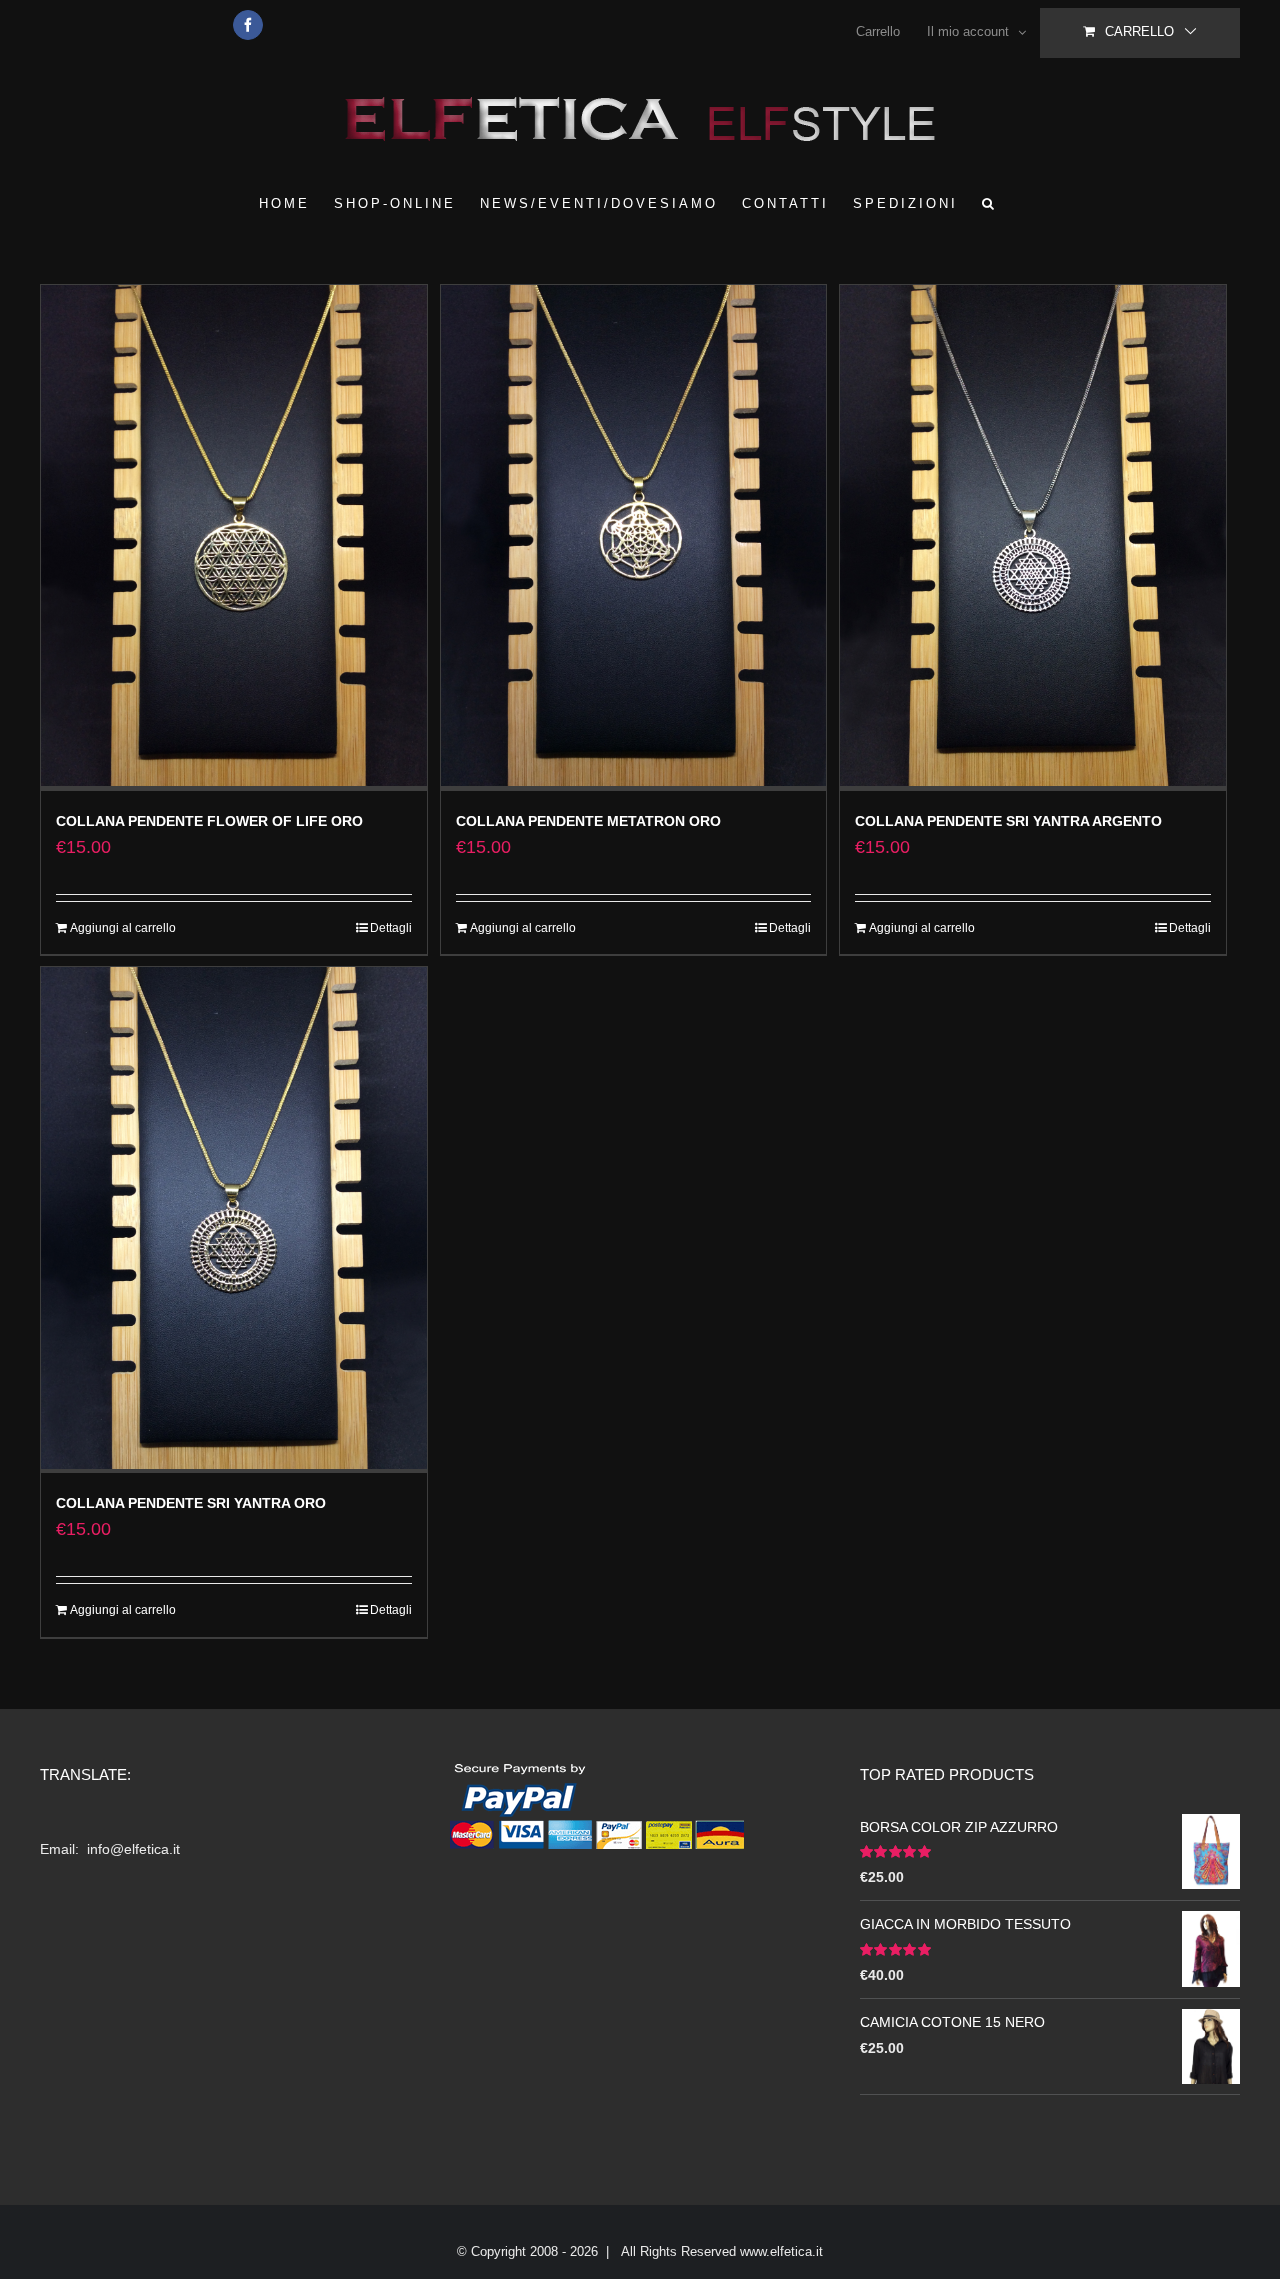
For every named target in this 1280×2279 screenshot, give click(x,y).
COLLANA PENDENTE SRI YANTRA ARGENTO (1008, 821)
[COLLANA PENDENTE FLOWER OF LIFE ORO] (234, 538)
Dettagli (391, 928)
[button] (989, 203)
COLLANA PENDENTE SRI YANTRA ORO (191, 1503)
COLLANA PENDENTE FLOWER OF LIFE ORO (209, 821)
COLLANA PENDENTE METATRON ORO (588, 821)
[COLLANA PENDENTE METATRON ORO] (634, 538)
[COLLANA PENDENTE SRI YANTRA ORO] (234, 1220)
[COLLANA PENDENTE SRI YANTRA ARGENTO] (1033, 538)
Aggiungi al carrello (123, 928)
